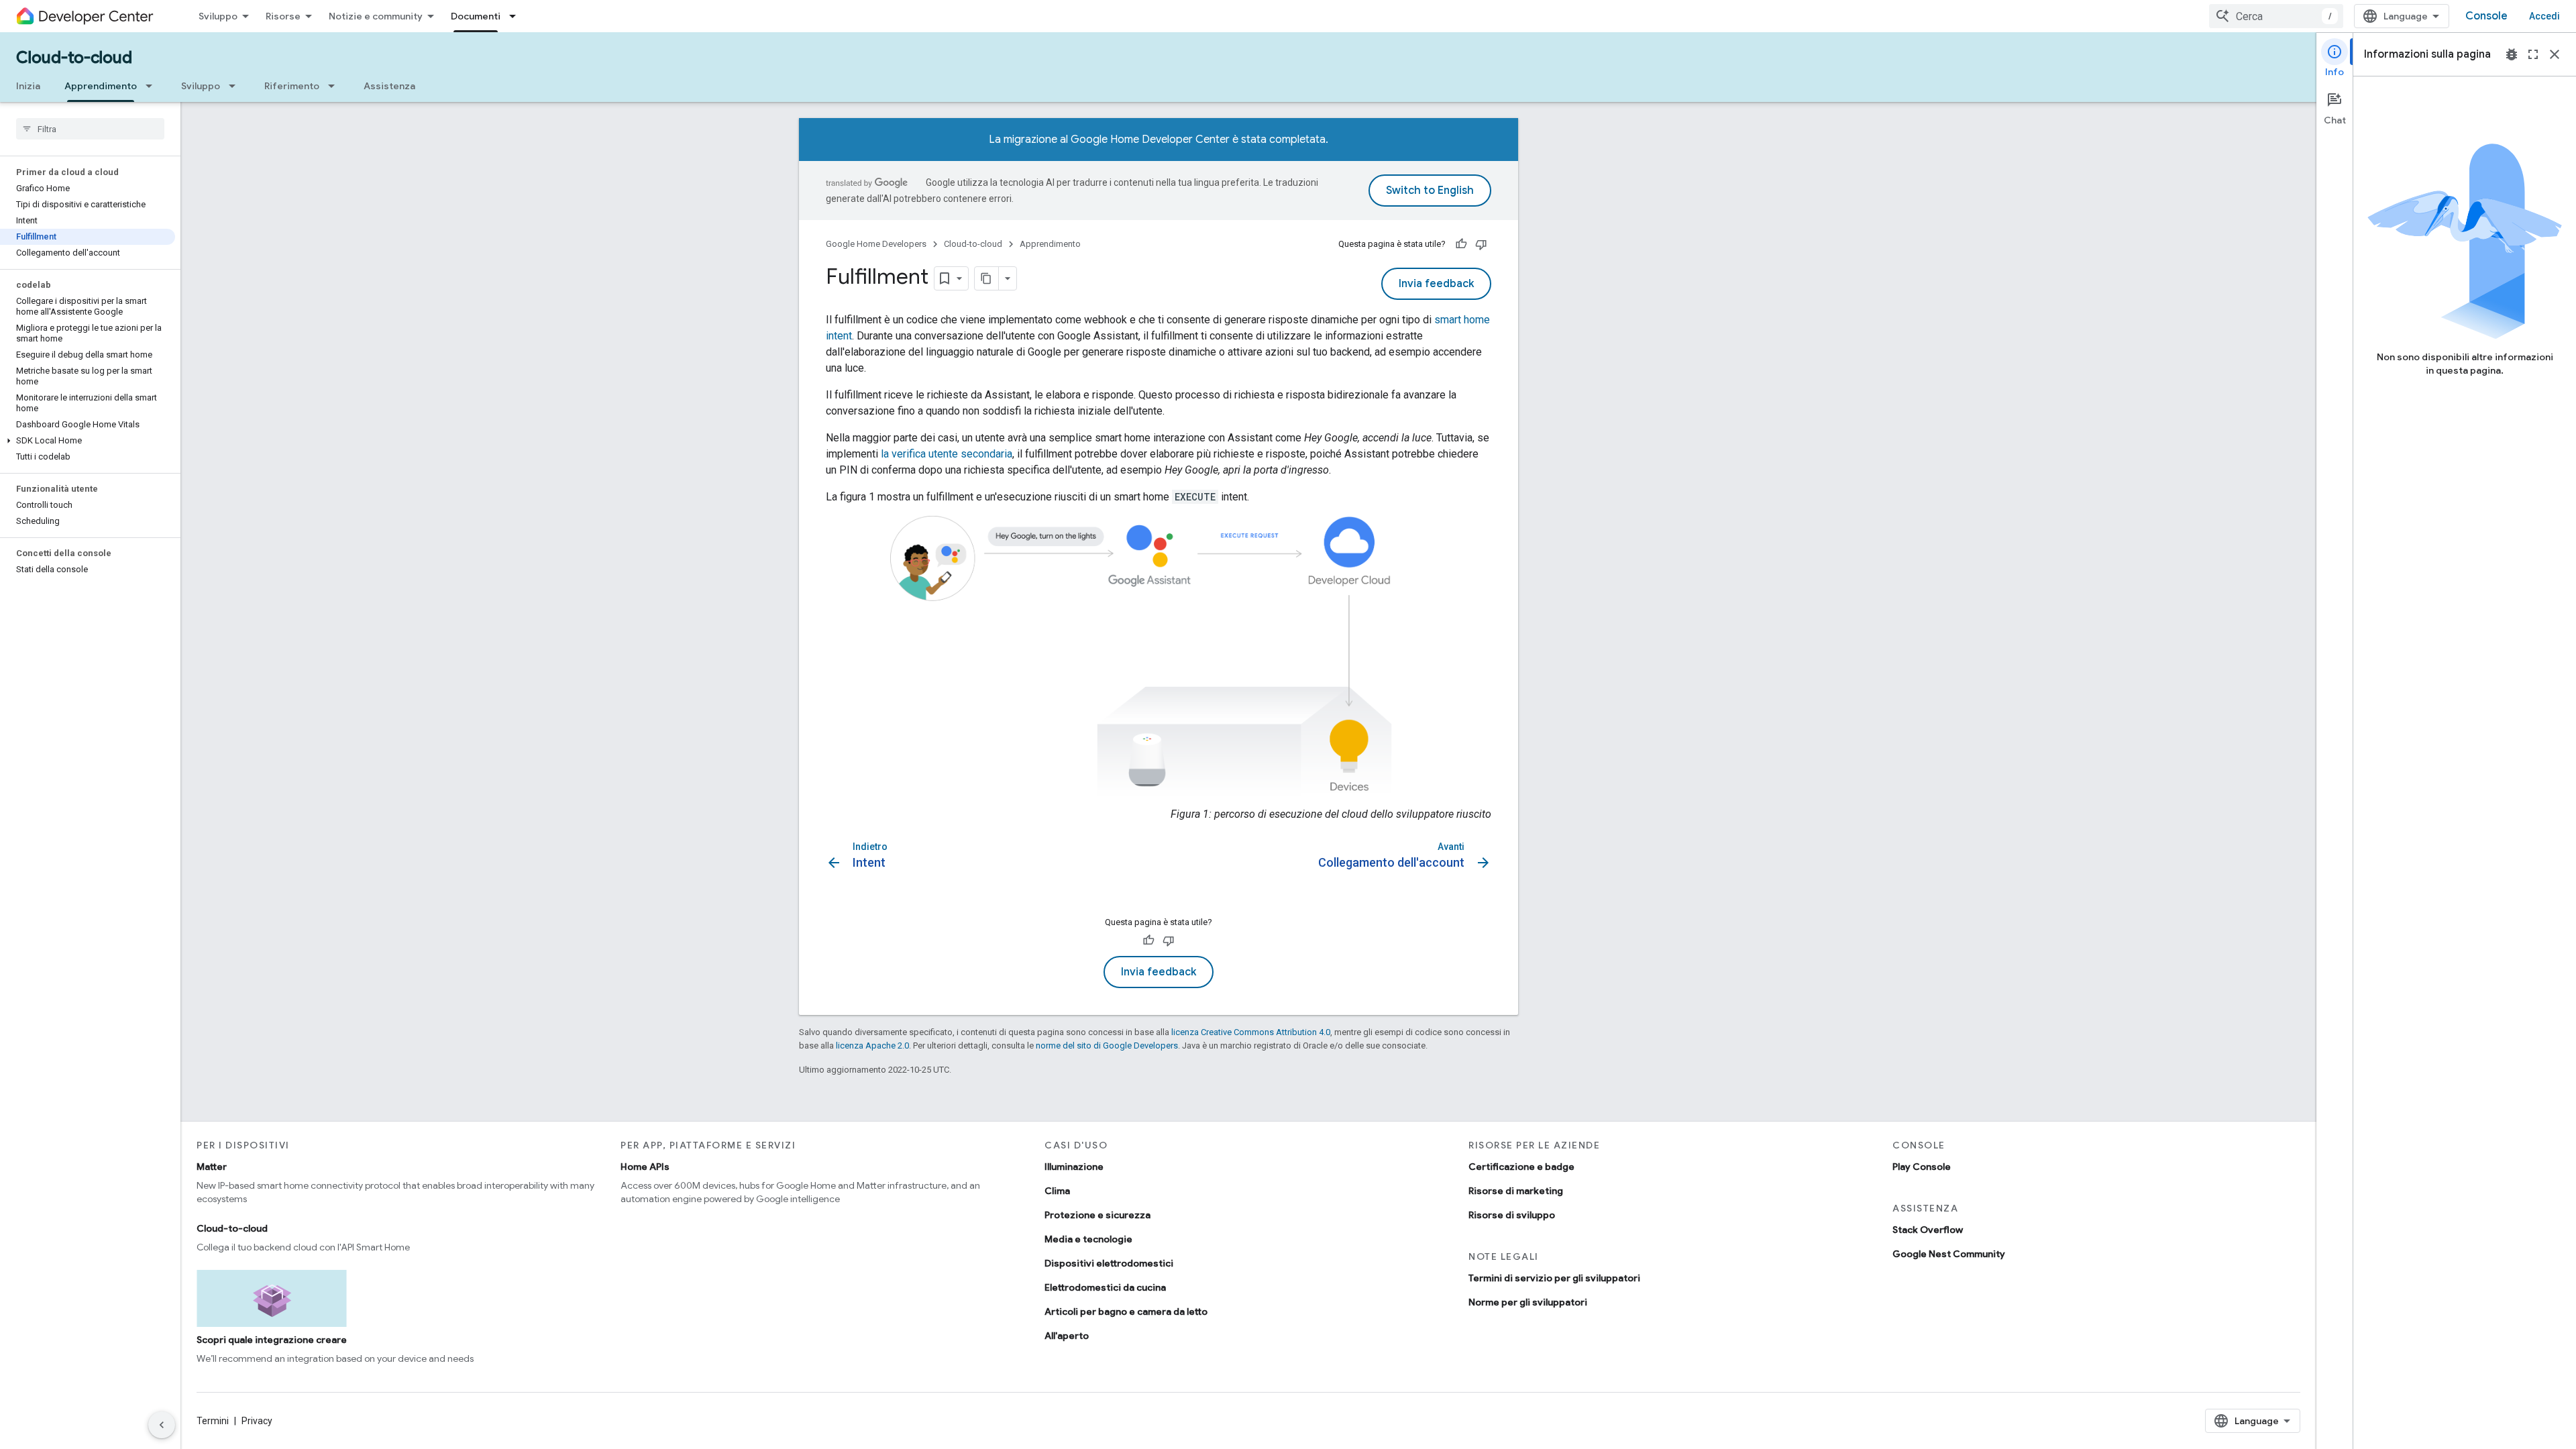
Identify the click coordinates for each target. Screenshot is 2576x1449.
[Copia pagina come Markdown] (987, 278)
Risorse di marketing (1516, 1191)
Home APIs (645, 1167)
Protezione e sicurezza (1097, 1215)
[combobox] (2276, 16)
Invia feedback (1436, 284)
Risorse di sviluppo (1512, 1215)
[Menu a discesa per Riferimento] (335, 86)
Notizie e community (376, 16)
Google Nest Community (1949, 1254)
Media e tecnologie (1088, 1239)
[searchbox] (90, 129)
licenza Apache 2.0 (872, 1045)
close (2555, 54)
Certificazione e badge (1521, 1167)
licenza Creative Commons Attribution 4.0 (1251, 1032)
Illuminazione (1074, 1167)
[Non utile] (1481, 244)
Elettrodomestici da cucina (1105, 1287)
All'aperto (1067, 1336)
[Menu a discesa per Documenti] (517, 16)
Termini (213, 1421)
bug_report (2512, 54)
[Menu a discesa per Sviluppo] (236, 86)
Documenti (476, 16)
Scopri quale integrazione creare (272, 1340)
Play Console (1922, 1167)
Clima (1057, 1191)
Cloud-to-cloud (74, 58)
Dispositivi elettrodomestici (1109, 1263)
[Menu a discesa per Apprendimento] (153, 86)
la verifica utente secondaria (947, 454)
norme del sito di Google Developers (1107, 1045)
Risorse (283, 16)
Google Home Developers (876, 244)
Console (2486, 16)
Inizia (28, 86)
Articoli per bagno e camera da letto (1126, 1311)
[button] (88, 441)
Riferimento (292, 86)
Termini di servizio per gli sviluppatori (1554, 1278)
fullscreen (2533, 54)
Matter (212, 1167)
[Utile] (1461, 244)
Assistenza (389, 86)
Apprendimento (101, 86)
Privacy (257, 1421)
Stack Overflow (1928, 1230)
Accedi (2544, 16)
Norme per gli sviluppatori (1528, 1302)
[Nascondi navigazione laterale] (162, 1425)
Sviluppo (218, 16)
